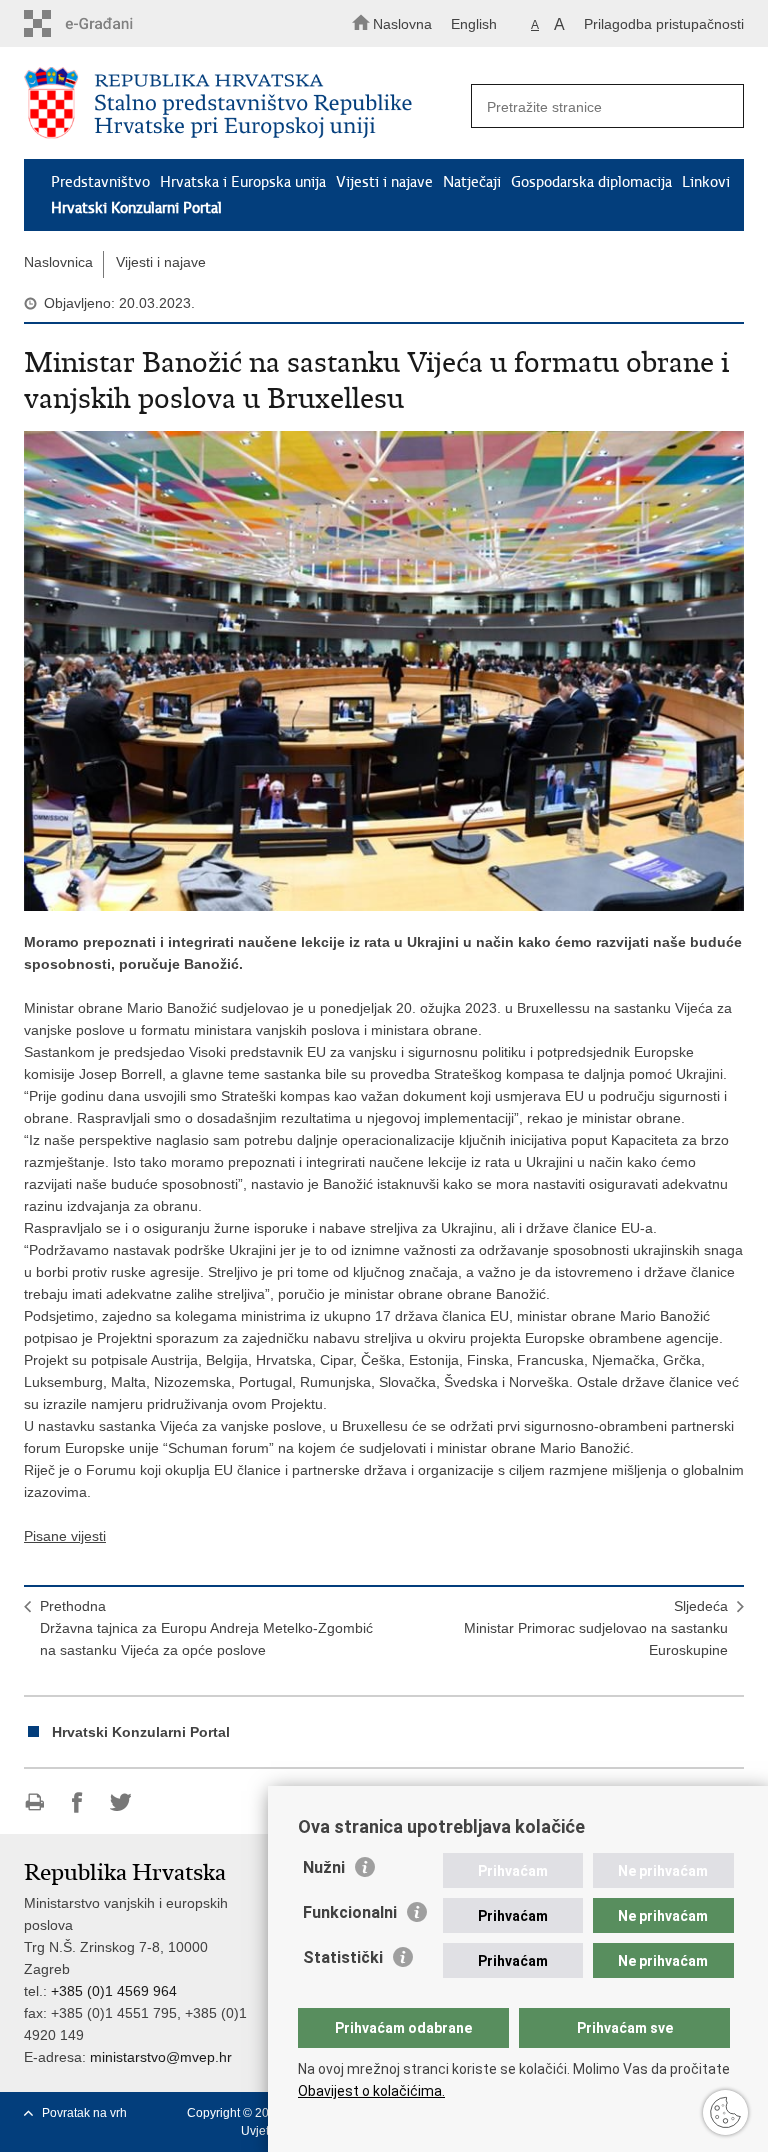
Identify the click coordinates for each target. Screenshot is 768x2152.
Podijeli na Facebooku (77, 1802)
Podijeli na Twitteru (120, 1802)
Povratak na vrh (84, 2113)
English (474, 24)
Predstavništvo (100, 182)
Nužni (324, 1867)
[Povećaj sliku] (384, 671)
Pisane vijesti (65, 1536)
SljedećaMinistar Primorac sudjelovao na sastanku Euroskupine (596, 1628)
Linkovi (706, 182)
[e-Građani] (109, 23)
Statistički (343, 1957)
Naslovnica (58, 262)
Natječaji (472, 182)
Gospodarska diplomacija (591, 182)
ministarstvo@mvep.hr (161, 2057)
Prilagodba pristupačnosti (664, 24)
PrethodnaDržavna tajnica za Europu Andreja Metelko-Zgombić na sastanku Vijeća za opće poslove (206, 1628)
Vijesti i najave (384, 182)
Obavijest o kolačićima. (371, 2091)
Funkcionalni (350, 1912)
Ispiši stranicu (34, 1802)
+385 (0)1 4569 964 (114, 1991)
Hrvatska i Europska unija (243, 182)
